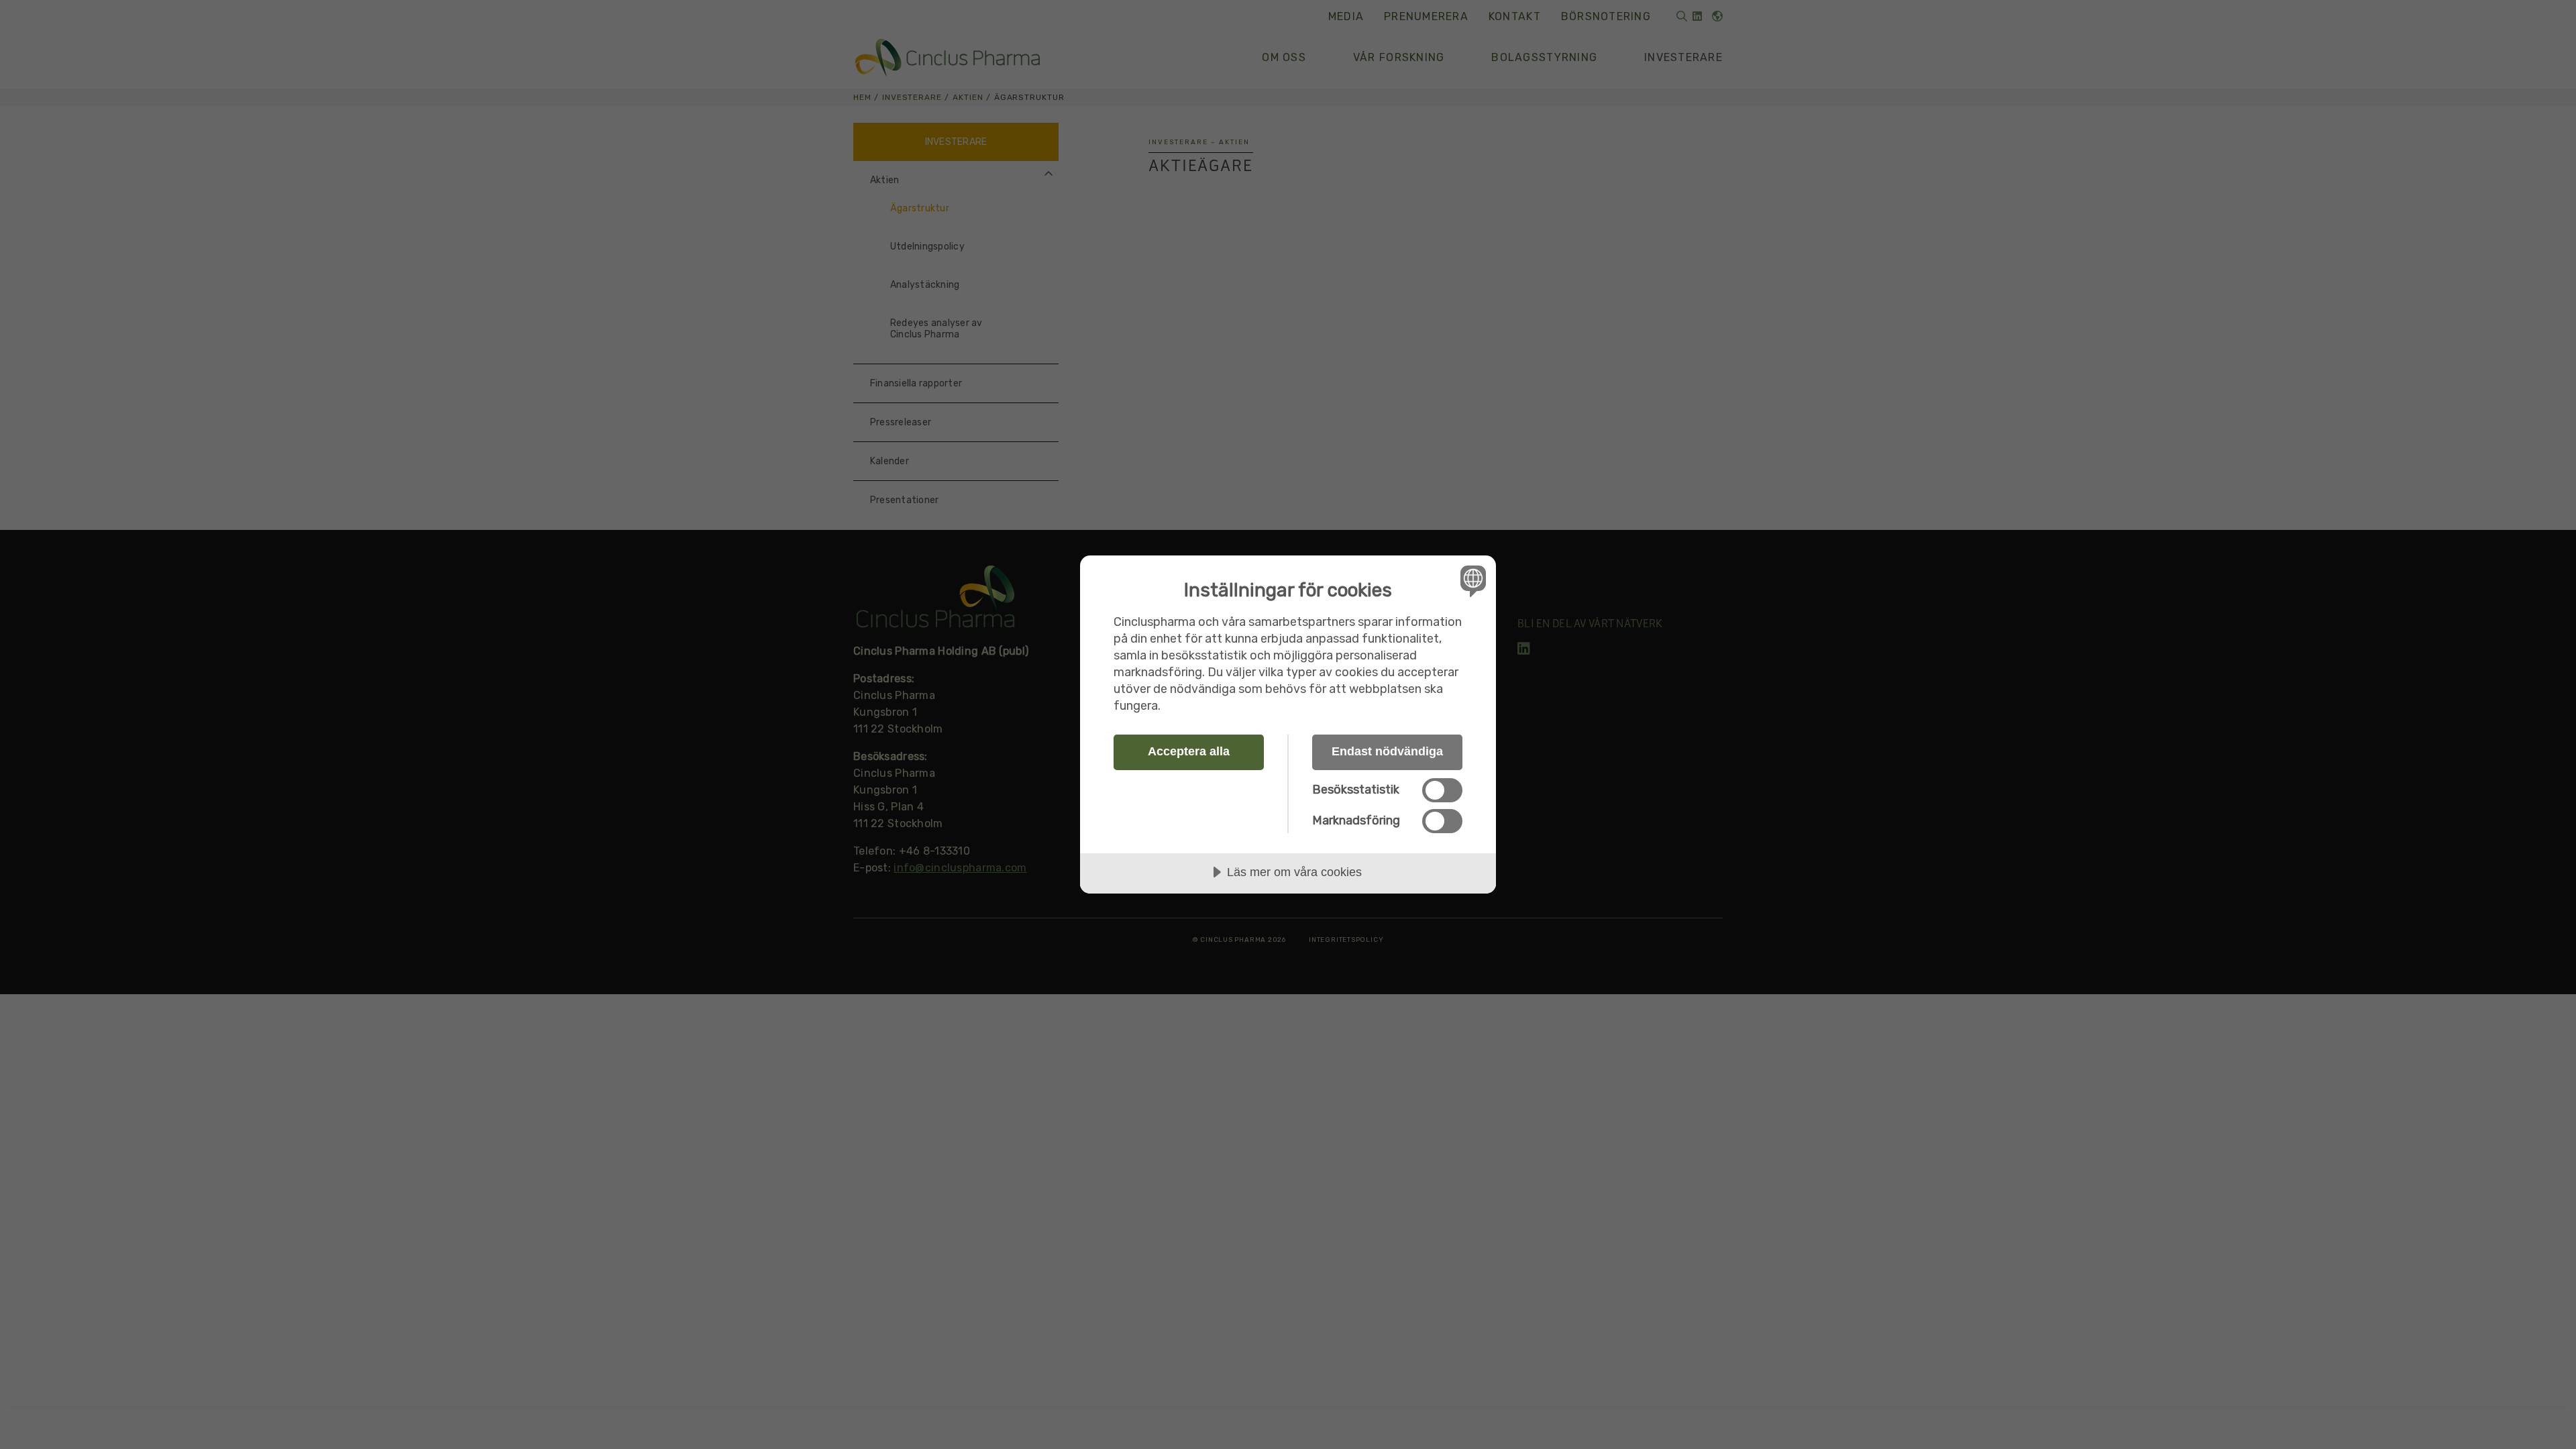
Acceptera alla (1189, 751)
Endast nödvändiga (1387, 751)
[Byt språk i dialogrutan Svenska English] (1471, 581)
